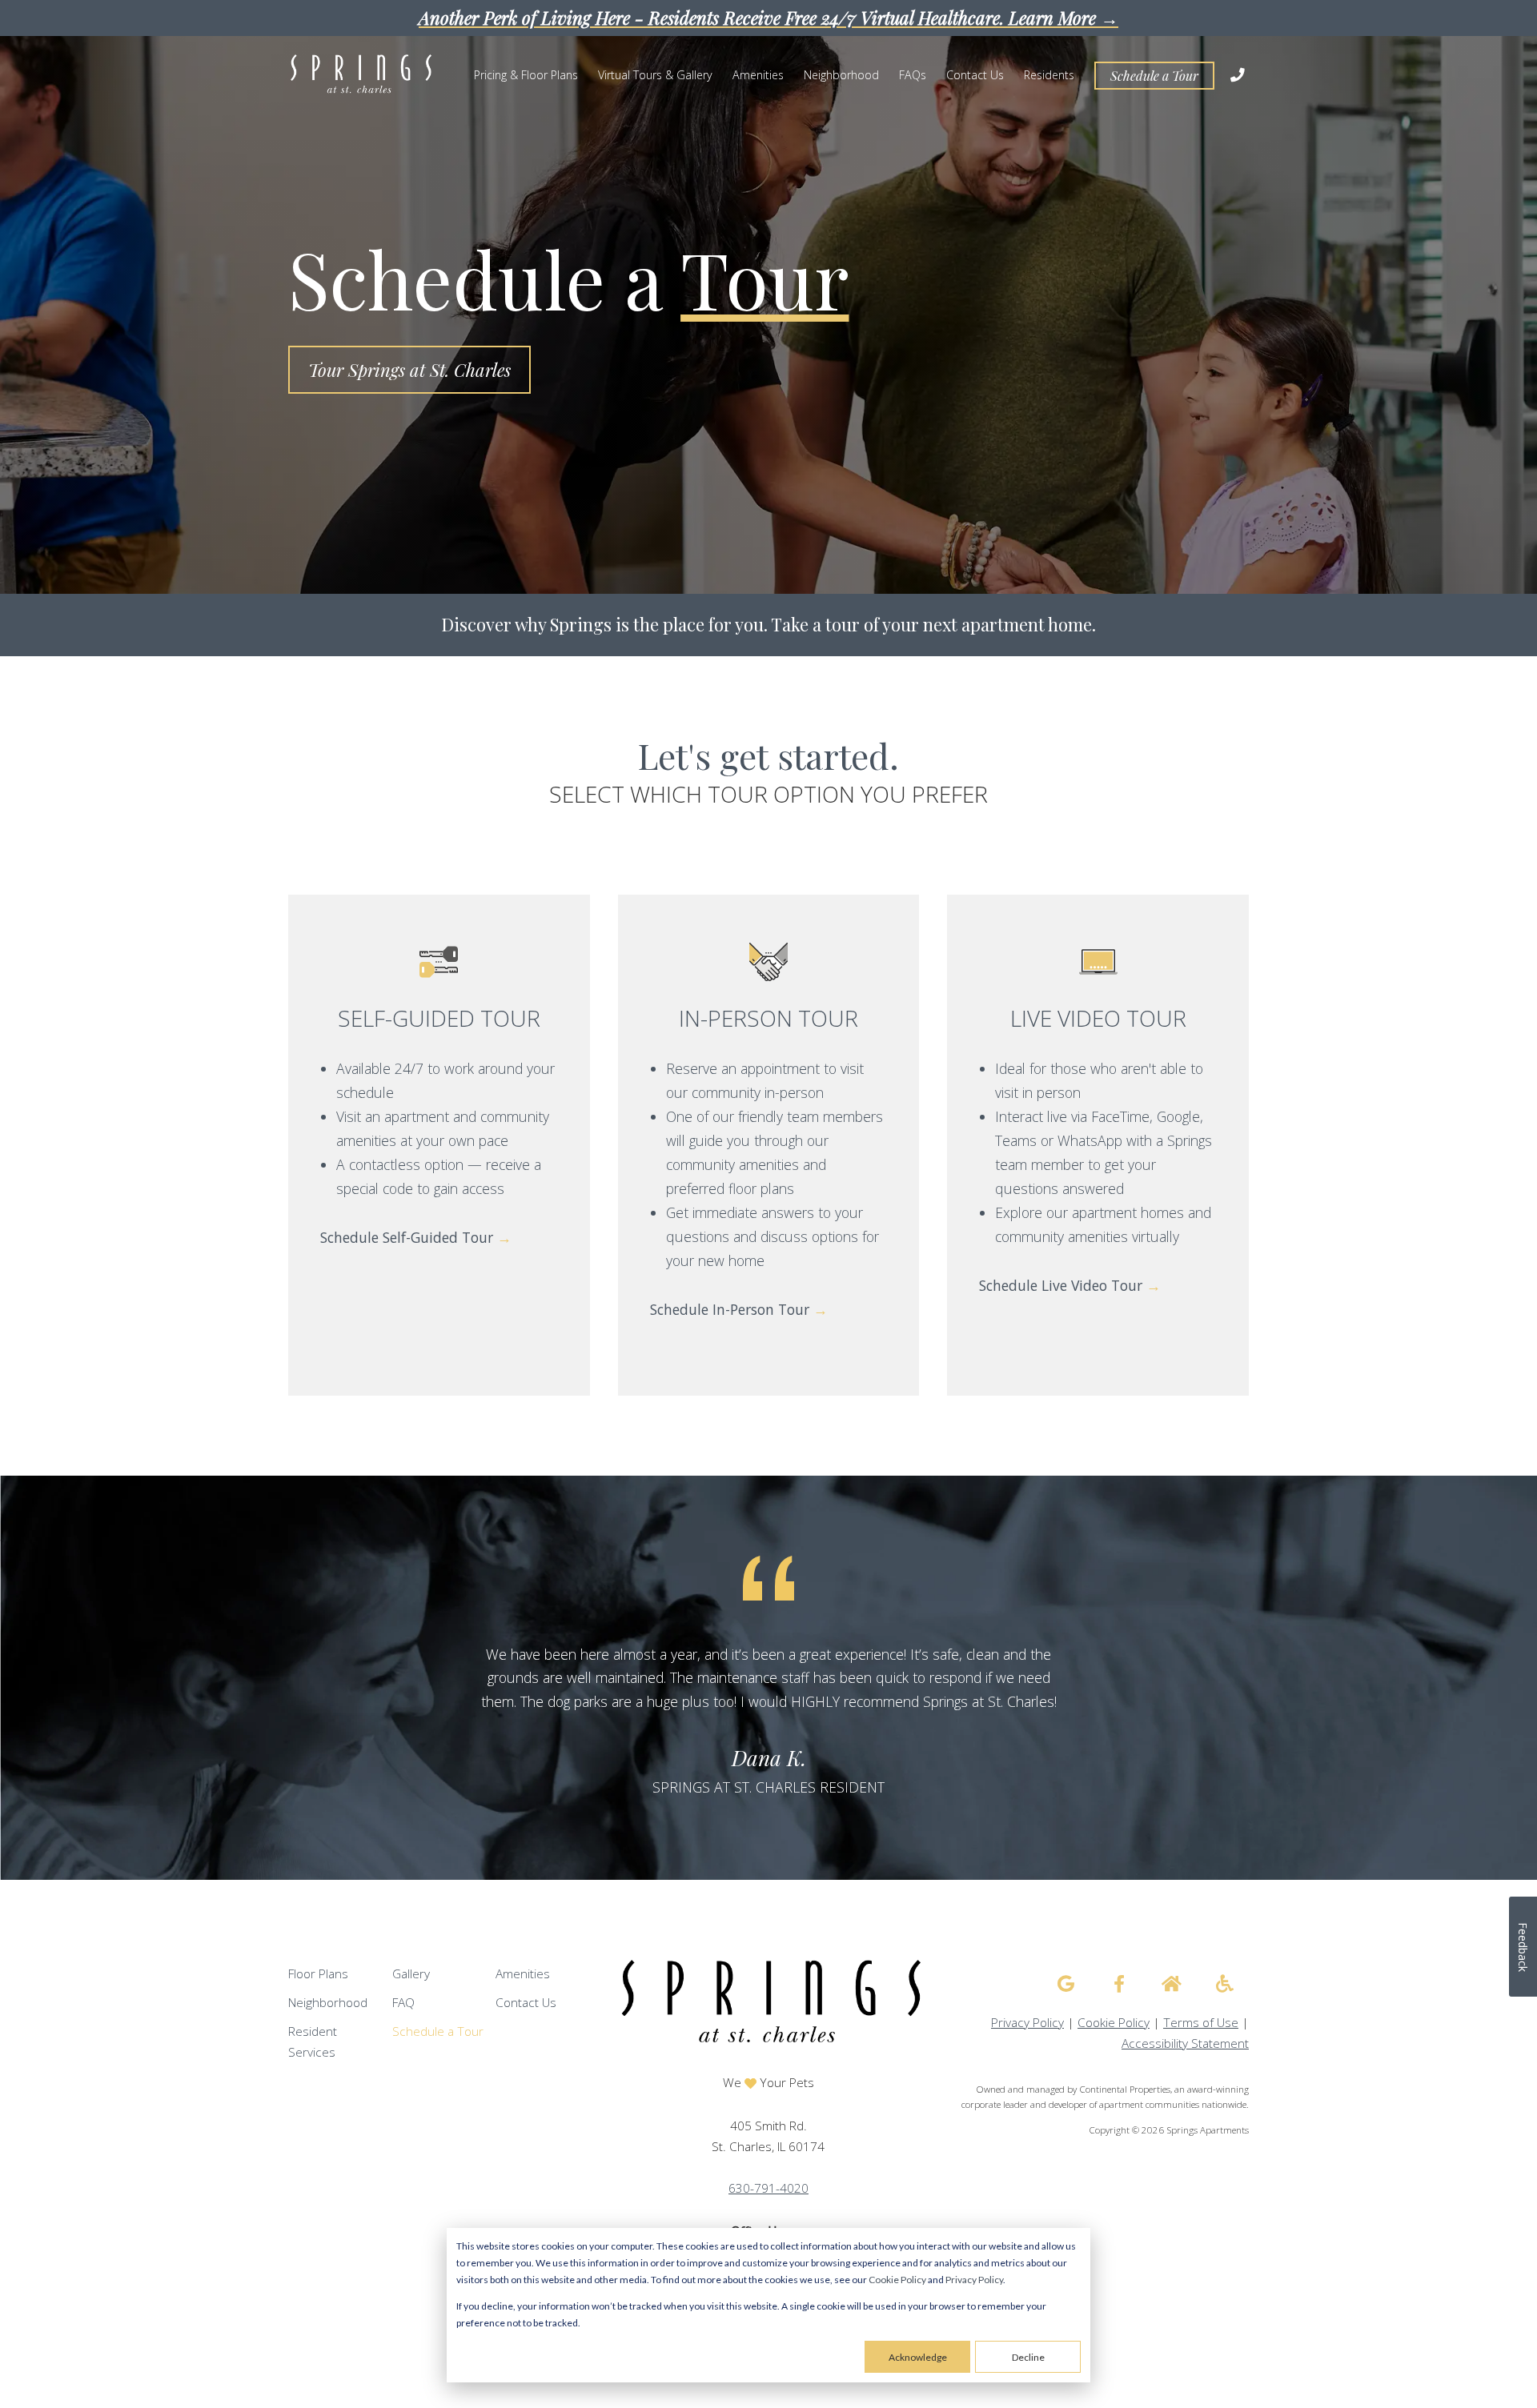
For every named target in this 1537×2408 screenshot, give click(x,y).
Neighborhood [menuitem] (841, 75)
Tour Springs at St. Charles (409, 370)
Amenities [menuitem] (758, 75)
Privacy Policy (974, 2280)
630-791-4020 (768, 2188)
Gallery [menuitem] (411, 1974)
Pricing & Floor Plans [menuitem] (526, 75)
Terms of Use (1201, 2023)
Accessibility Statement (1185, 2043)
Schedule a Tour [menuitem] (438, 2031)
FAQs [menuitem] (913, 75)
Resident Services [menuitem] (313, 2042)
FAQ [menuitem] (403, 2003)
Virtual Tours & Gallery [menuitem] (655, 75)
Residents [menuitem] (1049, 75)
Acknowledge (918, 2357)
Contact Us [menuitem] (975, 75)
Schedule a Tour (1154, 76)
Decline (1028, 2357)
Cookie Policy (897, 2280)
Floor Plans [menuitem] (318, 1974)
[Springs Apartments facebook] (1119, 1984)
